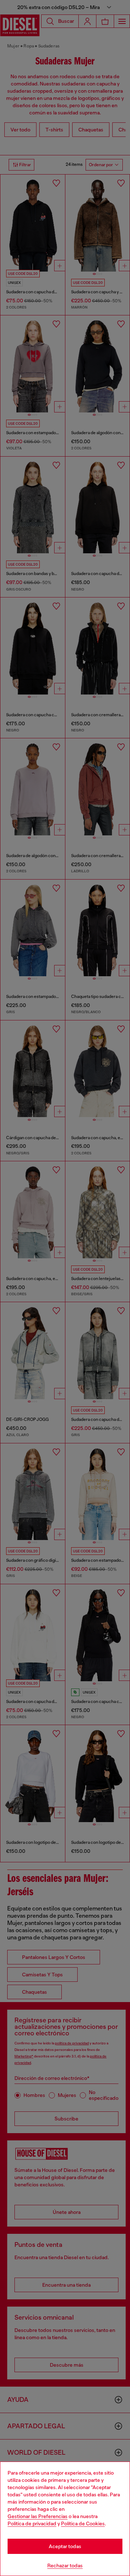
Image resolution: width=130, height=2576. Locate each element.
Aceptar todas (65, 2546)
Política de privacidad (32, 2523)
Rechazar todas (65, 2565)
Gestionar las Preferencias (38, 2516)
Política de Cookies (83, 2523)
